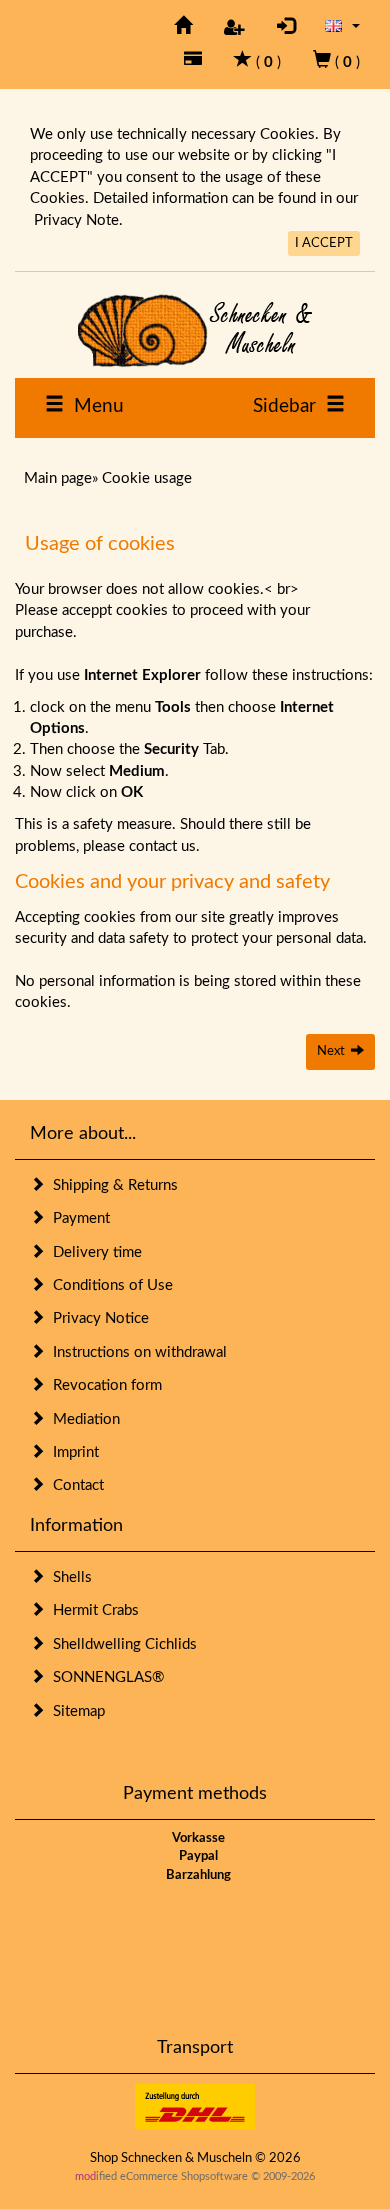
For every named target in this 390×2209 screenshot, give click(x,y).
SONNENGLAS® (104, 1677)
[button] (342, 25)
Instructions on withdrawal (136, 1352)
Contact (74, 1485)
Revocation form (103, 1385)
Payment (77, 1218)
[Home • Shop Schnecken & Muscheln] (195, 330)
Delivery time (93, 1252)
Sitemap (75, 1711)
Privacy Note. (78, 220)
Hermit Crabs (92, 1610)
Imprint (72, 1452)
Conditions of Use (109, 1285)
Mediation (82, 1419)
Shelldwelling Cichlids (121, 1644)
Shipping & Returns (111, 1185)
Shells (68, 1577)
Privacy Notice (97, 1318)
